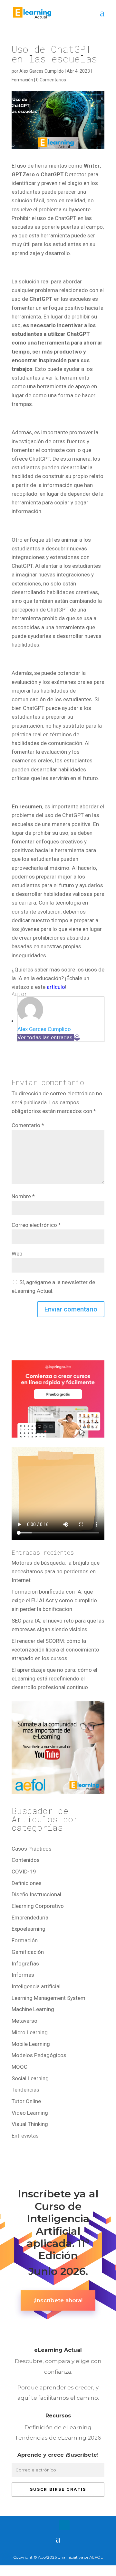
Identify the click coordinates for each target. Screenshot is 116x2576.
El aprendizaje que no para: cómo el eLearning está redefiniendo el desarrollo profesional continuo (54, 1679)
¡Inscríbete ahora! (58, 2300)
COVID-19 (24, 1872)
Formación (22, 80)
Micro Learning (30, 2032)
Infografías (25, 1964)
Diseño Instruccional (36, 1894)
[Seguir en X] (52, 2525)
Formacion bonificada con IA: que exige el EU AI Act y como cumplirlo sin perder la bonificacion (54, 1600)
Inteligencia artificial (36, 1986)
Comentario (28, 1125)
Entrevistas (25, 2136)
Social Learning (30, 2078)
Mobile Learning (31, 2044)
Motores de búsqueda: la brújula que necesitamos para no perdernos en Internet (56, 1571)
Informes (23, 1975)
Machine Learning (33, 2009)
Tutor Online (26, 2101)
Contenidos (26, 1860)
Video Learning (30, 2113)
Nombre (23, 1196)
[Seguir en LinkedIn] (64, 2525)
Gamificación (28, 1952)
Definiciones (27, 1883)
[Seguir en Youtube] (77, 2525)
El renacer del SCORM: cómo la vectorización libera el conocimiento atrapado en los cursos (55, 1650)
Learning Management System (48, 1998)
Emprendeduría (30, 1918)
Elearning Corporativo (38, 1906)
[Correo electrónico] (77, 1037)
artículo (56, 987)
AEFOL (96, 2557)
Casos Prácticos (32, 1849)
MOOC (19, 2067)
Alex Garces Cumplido (42, 71)
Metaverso (24, 2021)
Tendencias (25, 2090)
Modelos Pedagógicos (39, 2055)
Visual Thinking (30, 2124)
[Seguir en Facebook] (39, 2525)
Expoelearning (29, 1929)
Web (17, 1254)
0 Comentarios (51, 80)
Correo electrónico (36, 1225)
